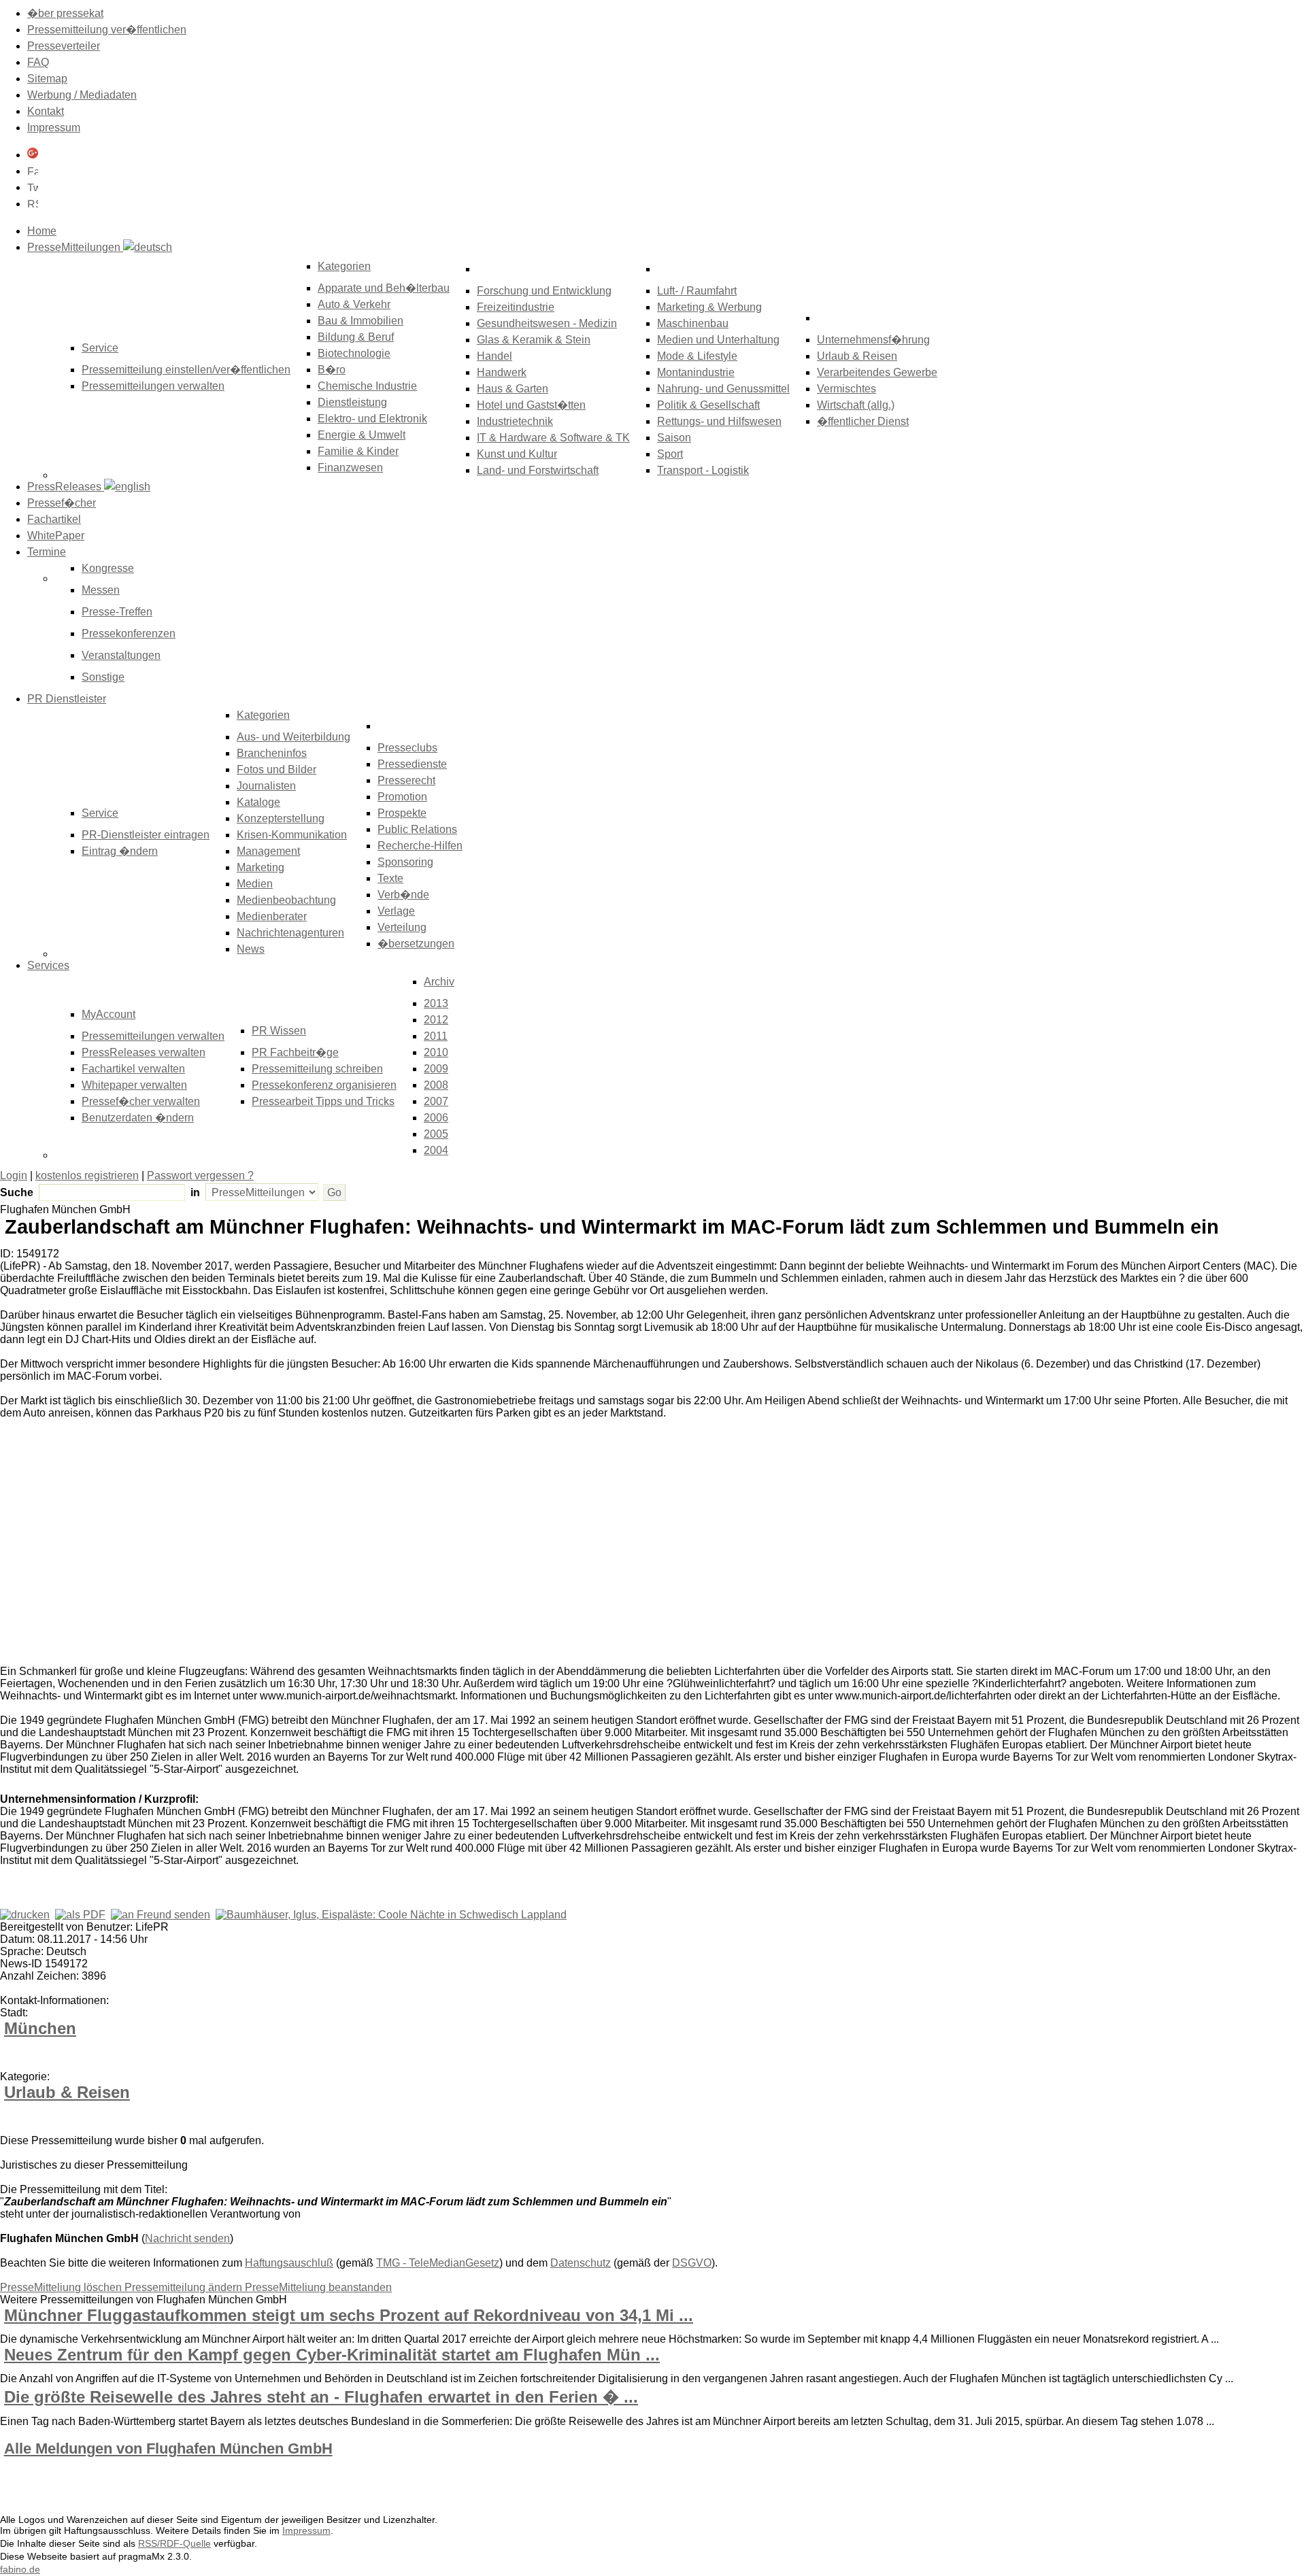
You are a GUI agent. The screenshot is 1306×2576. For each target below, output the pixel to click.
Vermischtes (847, 389)
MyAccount (108, 1014)
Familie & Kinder (358, 451)
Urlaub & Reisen (857, 356)
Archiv (439, 982)
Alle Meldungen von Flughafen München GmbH (168, 2448)
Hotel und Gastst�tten (531, 405)
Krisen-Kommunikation (292, 835)
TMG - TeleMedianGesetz (438, 2263)
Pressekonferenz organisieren (324, 1085)
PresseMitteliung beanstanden (318, 2287)
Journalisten (266, 786)
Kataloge (258, 802)
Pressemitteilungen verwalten (153, 386)
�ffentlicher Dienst (863, 421)
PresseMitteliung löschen (62, 2287)
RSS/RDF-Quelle (174, 2543)
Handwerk (502, 372)
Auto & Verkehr (354, 304)
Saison (674, 438)
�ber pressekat (65, 13)
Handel (495, 356)
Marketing (261, 867)
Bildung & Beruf (356, 337)
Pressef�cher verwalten (141, 1101)
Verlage (396, 911)
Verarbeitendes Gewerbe (877, 372)
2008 (436, 1085)
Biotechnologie (354, 353)
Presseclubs (407, 748)
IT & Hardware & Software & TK (553, 438)
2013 (436, 1003)
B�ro (332, 370)
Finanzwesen (350, 468)
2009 (436, 1069)
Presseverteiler (64, 46)
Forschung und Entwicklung (544, 291)
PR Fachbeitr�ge (295, 1052)
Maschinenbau (693, 323)
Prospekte (402, 813)
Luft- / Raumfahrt (697, 291)
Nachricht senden (187, 2238)
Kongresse (108, 568)
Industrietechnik (515, 421)
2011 (436, 1036)
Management (268, 851)
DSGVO (692, 2263)
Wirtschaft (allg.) (856, 405)
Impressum (54, 128)
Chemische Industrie (367, 386)
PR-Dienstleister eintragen (146, 835)
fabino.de (20, 2569)
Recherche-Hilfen (420, 846)
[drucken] (25, 1915)
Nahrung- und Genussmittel (723, 389)
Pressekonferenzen (129, 633)
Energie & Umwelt (362, 435)
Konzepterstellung (281, 818)
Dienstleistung (352, 402)
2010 (436, 1052)
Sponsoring (405, 862)
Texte (390, 878)
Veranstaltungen (121, 655)
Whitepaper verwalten (134, 1085)
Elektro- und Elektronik (372, 419)
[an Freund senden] (161, 1915)
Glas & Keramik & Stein (534, 340)
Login (14, 1175)
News (251, 949)
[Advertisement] (204, 1551)
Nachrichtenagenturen (290, 933)
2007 (436, 1101)
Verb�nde (403, 895)
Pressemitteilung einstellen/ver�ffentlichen (186, 370)
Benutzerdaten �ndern (138, 1118)
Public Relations (417, 829)
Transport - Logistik (703, 470)
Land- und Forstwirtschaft (538, 470)
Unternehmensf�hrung (873, 340)
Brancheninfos (272, 753)
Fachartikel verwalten (133, 1069)
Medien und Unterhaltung (718, 340)
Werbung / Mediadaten (82, 95)
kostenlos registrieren (87, 1175)
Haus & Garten (513, 389)
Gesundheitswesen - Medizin (547, 323)
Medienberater (272, 916)
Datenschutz (581, 2263)
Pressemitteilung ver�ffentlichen (107, 30)
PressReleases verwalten (144, 1052)
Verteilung (402, 927)
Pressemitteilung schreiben (317, 1069)
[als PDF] (80, 1915)
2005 (436, 1134)
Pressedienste (412, 764)
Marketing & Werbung (709, 307)
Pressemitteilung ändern (185, 2287)
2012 (436, 1020)
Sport (670, 454)
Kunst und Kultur (517, 454)
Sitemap (47, 79)
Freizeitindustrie (516, 307)
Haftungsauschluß (289, 2263)
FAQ (38, 62)
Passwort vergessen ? (200, 1175)
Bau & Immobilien (361, 321)
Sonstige (103, 677)
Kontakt (46, 111)
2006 (436, 1118)
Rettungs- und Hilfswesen (719, 421)
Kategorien (344, 266)
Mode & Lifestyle (697, 356)
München (40, 2028)
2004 (436, 1150)
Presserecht (406, 780)
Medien (255, 884)
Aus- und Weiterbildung (294, 737)
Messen (101, 590)
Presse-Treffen (117, 612)
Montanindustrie (696, 372)
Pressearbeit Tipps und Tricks (323, 1101)
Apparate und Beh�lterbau (384, 288)
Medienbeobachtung (286, 900)
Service (100, 813)
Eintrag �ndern (120, 851)
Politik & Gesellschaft (708, 405)
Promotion (402, 797)
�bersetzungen (416, 944)
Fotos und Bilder (277, 769)
